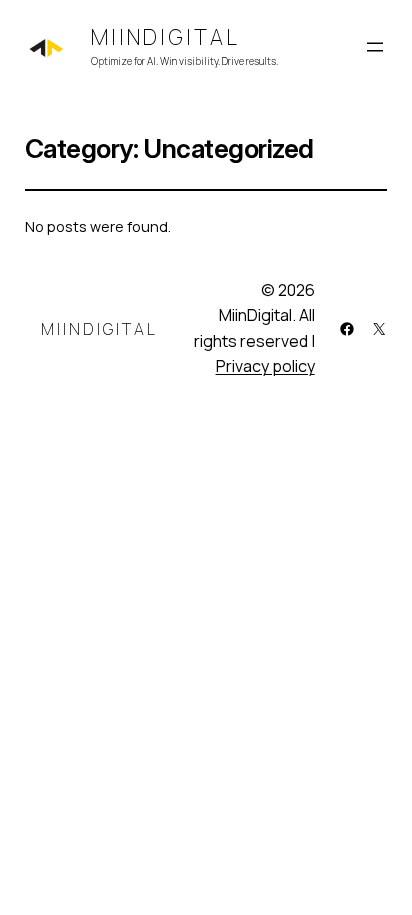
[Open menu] (375, 47)
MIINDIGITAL (165, 36)
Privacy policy (265, 366)
